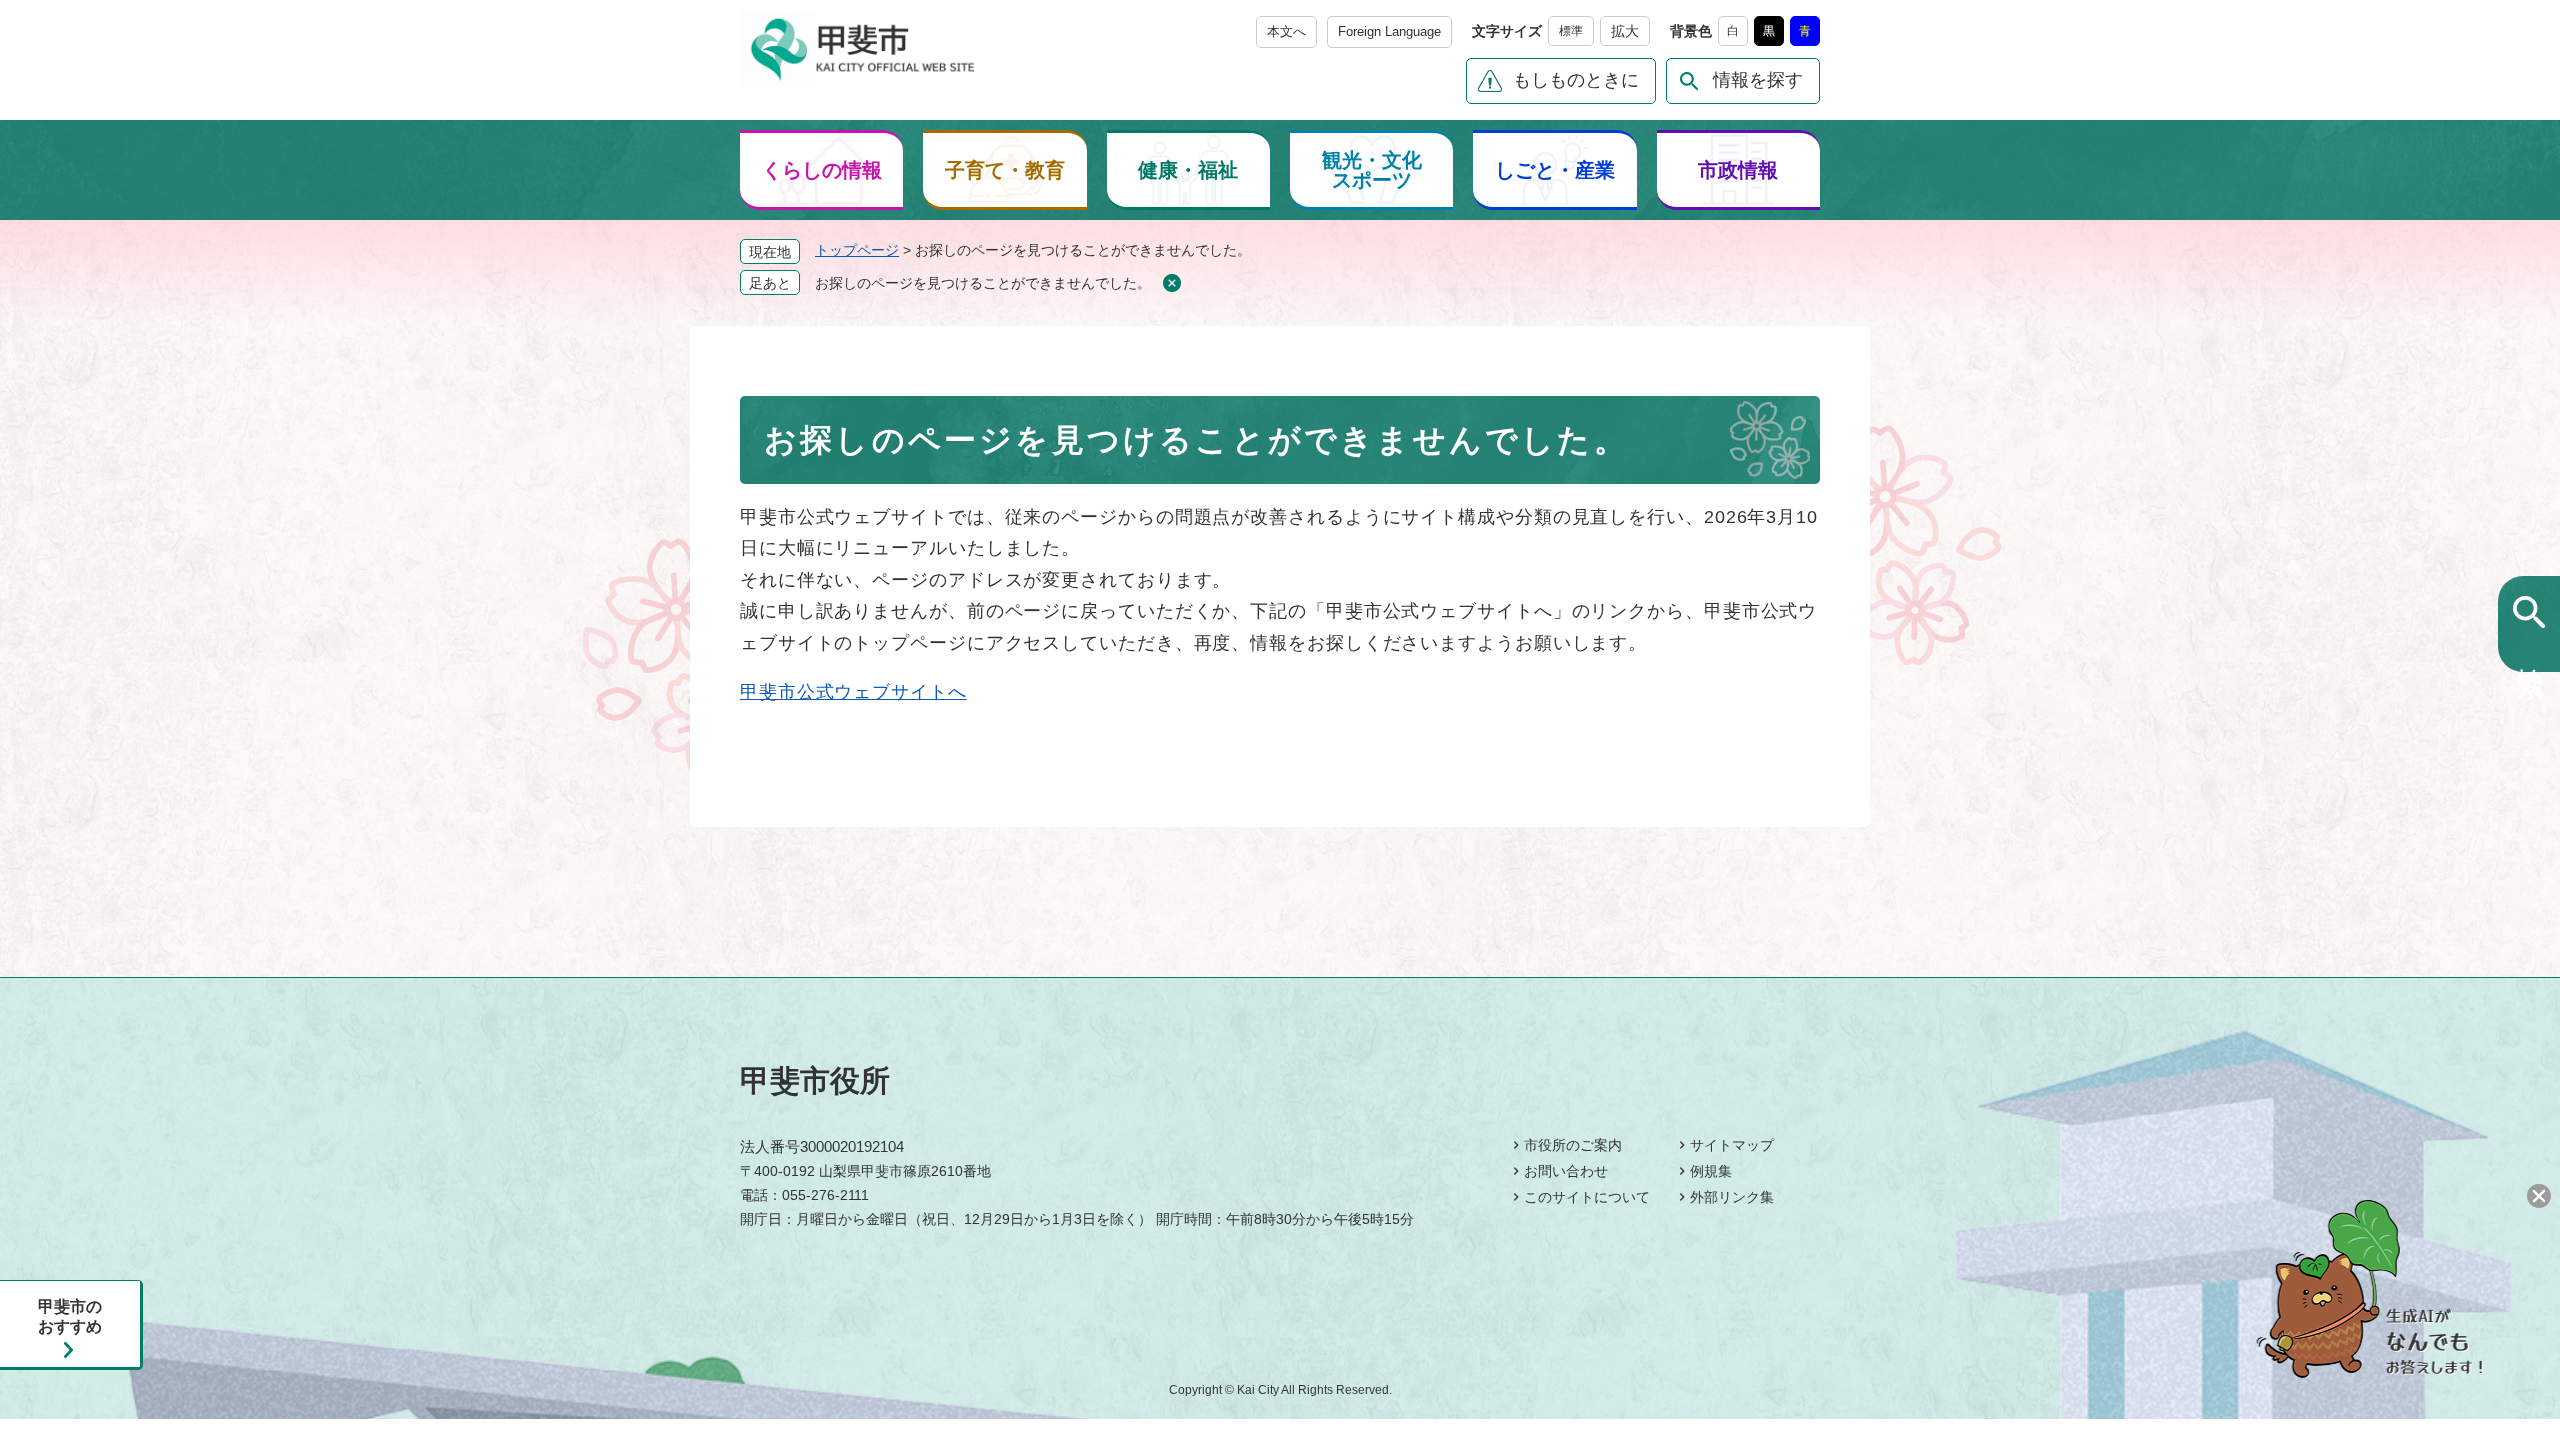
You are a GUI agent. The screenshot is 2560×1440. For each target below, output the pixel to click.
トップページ (857, 250)
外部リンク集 (1732, 1197)
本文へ (1286, 31)
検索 (2529, 649)
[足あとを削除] (1171, 283)
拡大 (1625, 31)
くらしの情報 (822, 170)
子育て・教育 (1005, 170)
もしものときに (1576, 80)
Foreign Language (1389, 31)
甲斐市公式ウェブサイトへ (853, 692)
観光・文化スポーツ (1372, 170)
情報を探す (1758, 80)
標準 (1571, 31)
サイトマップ (1732, 1145)
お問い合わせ (1566, 1171)
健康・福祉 (1188, 170)
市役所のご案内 (1573, 1145)
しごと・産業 (1555, 170)
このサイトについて (1587, 1197)
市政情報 (1738, 170)
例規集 (1711, 1171)
